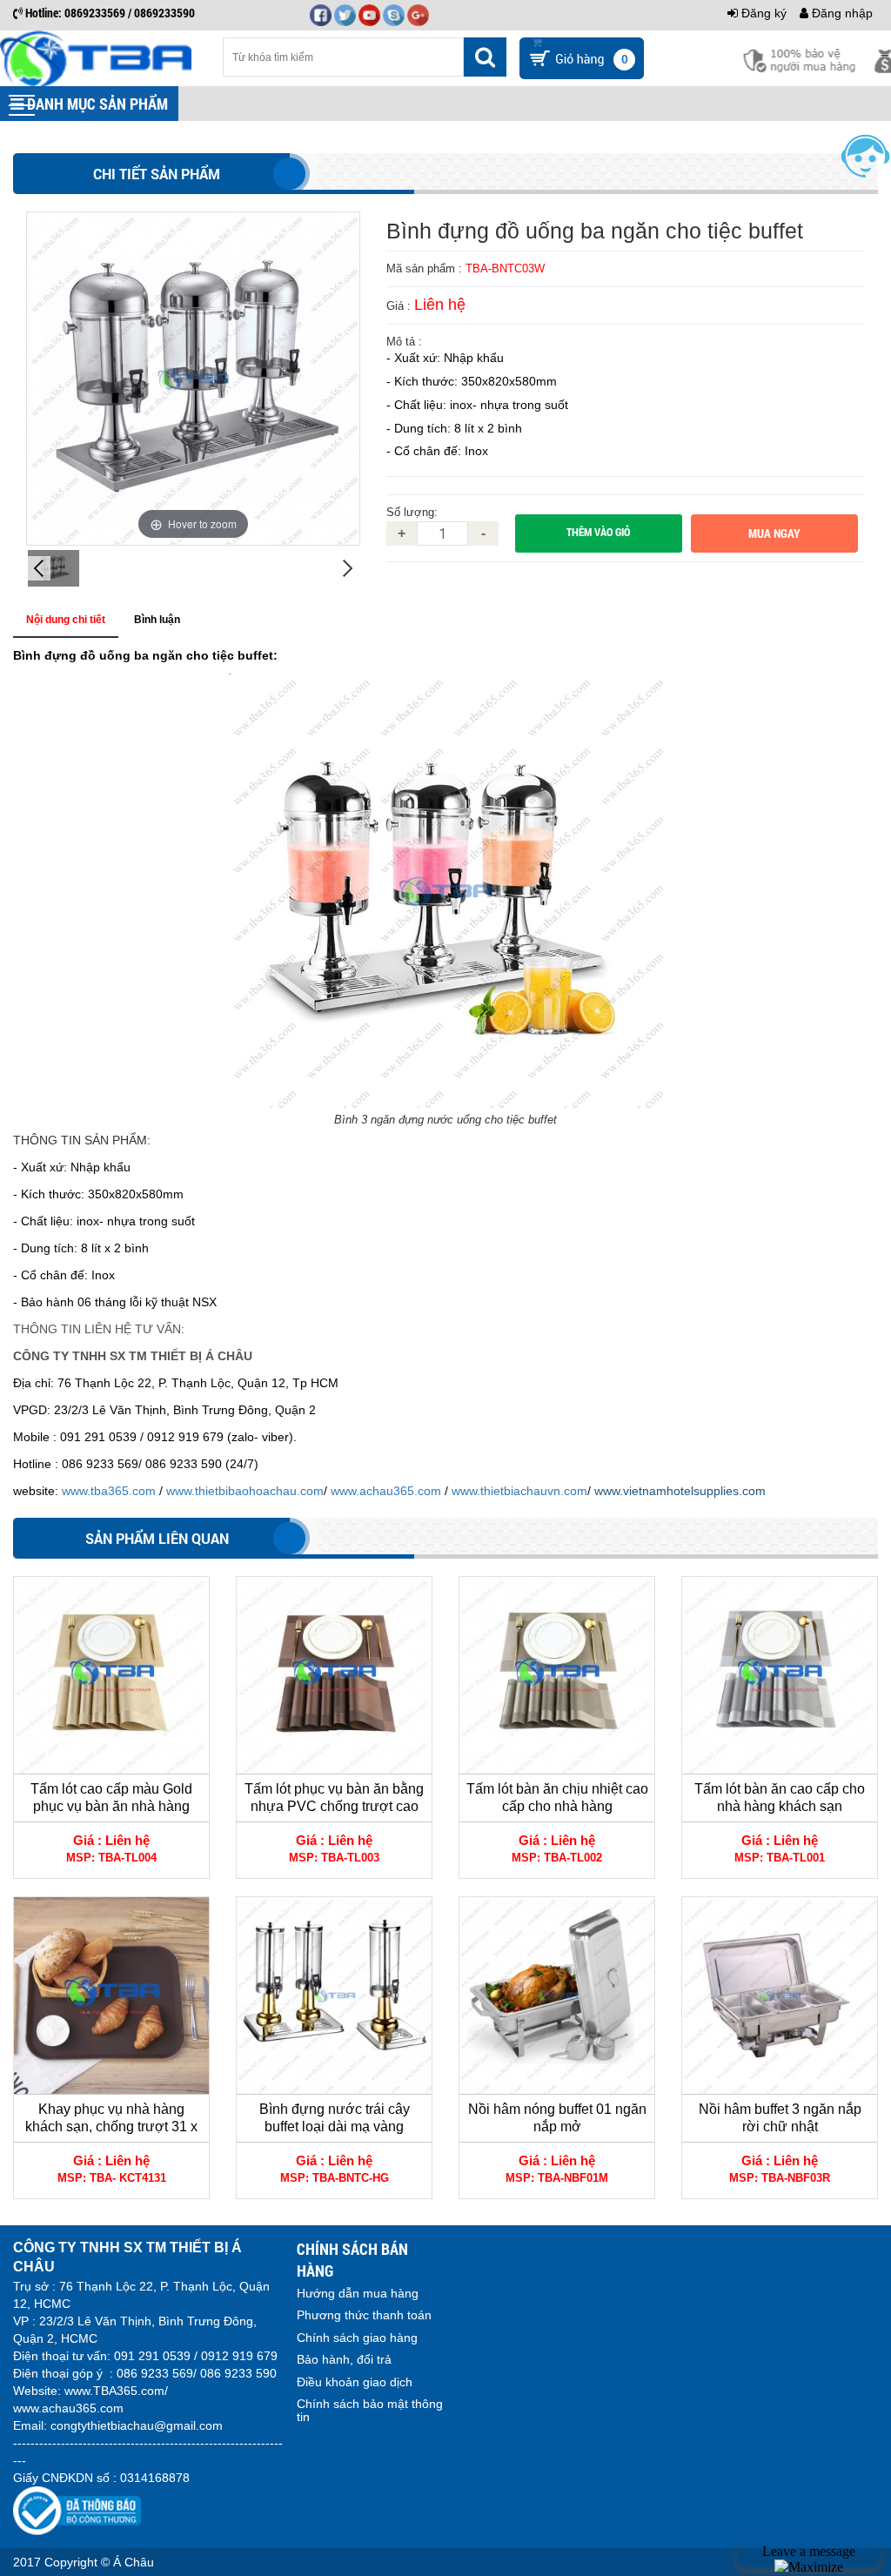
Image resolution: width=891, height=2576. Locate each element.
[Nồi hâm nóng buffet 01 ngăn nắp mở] (557, 1996)
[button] (22, 105)
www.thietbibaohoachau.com (245, 1491)
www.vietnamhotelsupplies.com (680, 1491)
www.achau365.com (386, 1491)
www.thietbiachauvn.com (519, 1491)
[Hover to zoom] (193, 378)
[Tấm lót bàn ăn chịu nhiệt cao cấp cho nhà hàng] (557, 1675)
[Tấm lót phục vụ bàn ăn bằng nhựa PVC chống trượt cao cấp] (334, 1675)
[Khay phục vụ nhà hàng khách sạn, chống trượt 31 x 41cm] (111, 1996)
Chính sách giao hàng (357, 2338)
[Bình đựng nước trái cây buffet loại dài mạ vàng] (334, 1996)
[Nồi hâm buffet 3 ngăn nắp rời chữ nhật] (780, 1996)
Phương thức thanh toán (364, 2315)
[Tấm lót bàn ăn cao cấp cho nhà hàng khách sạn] (780, 1675)
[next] (348, 568)
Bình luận (157, 620)
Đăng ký (762, 13)
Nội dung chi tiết (66, 620)
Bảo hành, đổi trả (344, 2359)
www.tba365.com (107, 1491)
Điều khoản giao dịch (355, 2382)
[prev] (38, 568)
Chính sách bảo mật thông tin (370, 2410)
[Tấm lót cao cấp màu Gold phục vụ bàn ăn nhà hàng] (111, 1675)
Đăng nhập (841, 13)
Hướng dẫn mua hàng (358, 2293)
